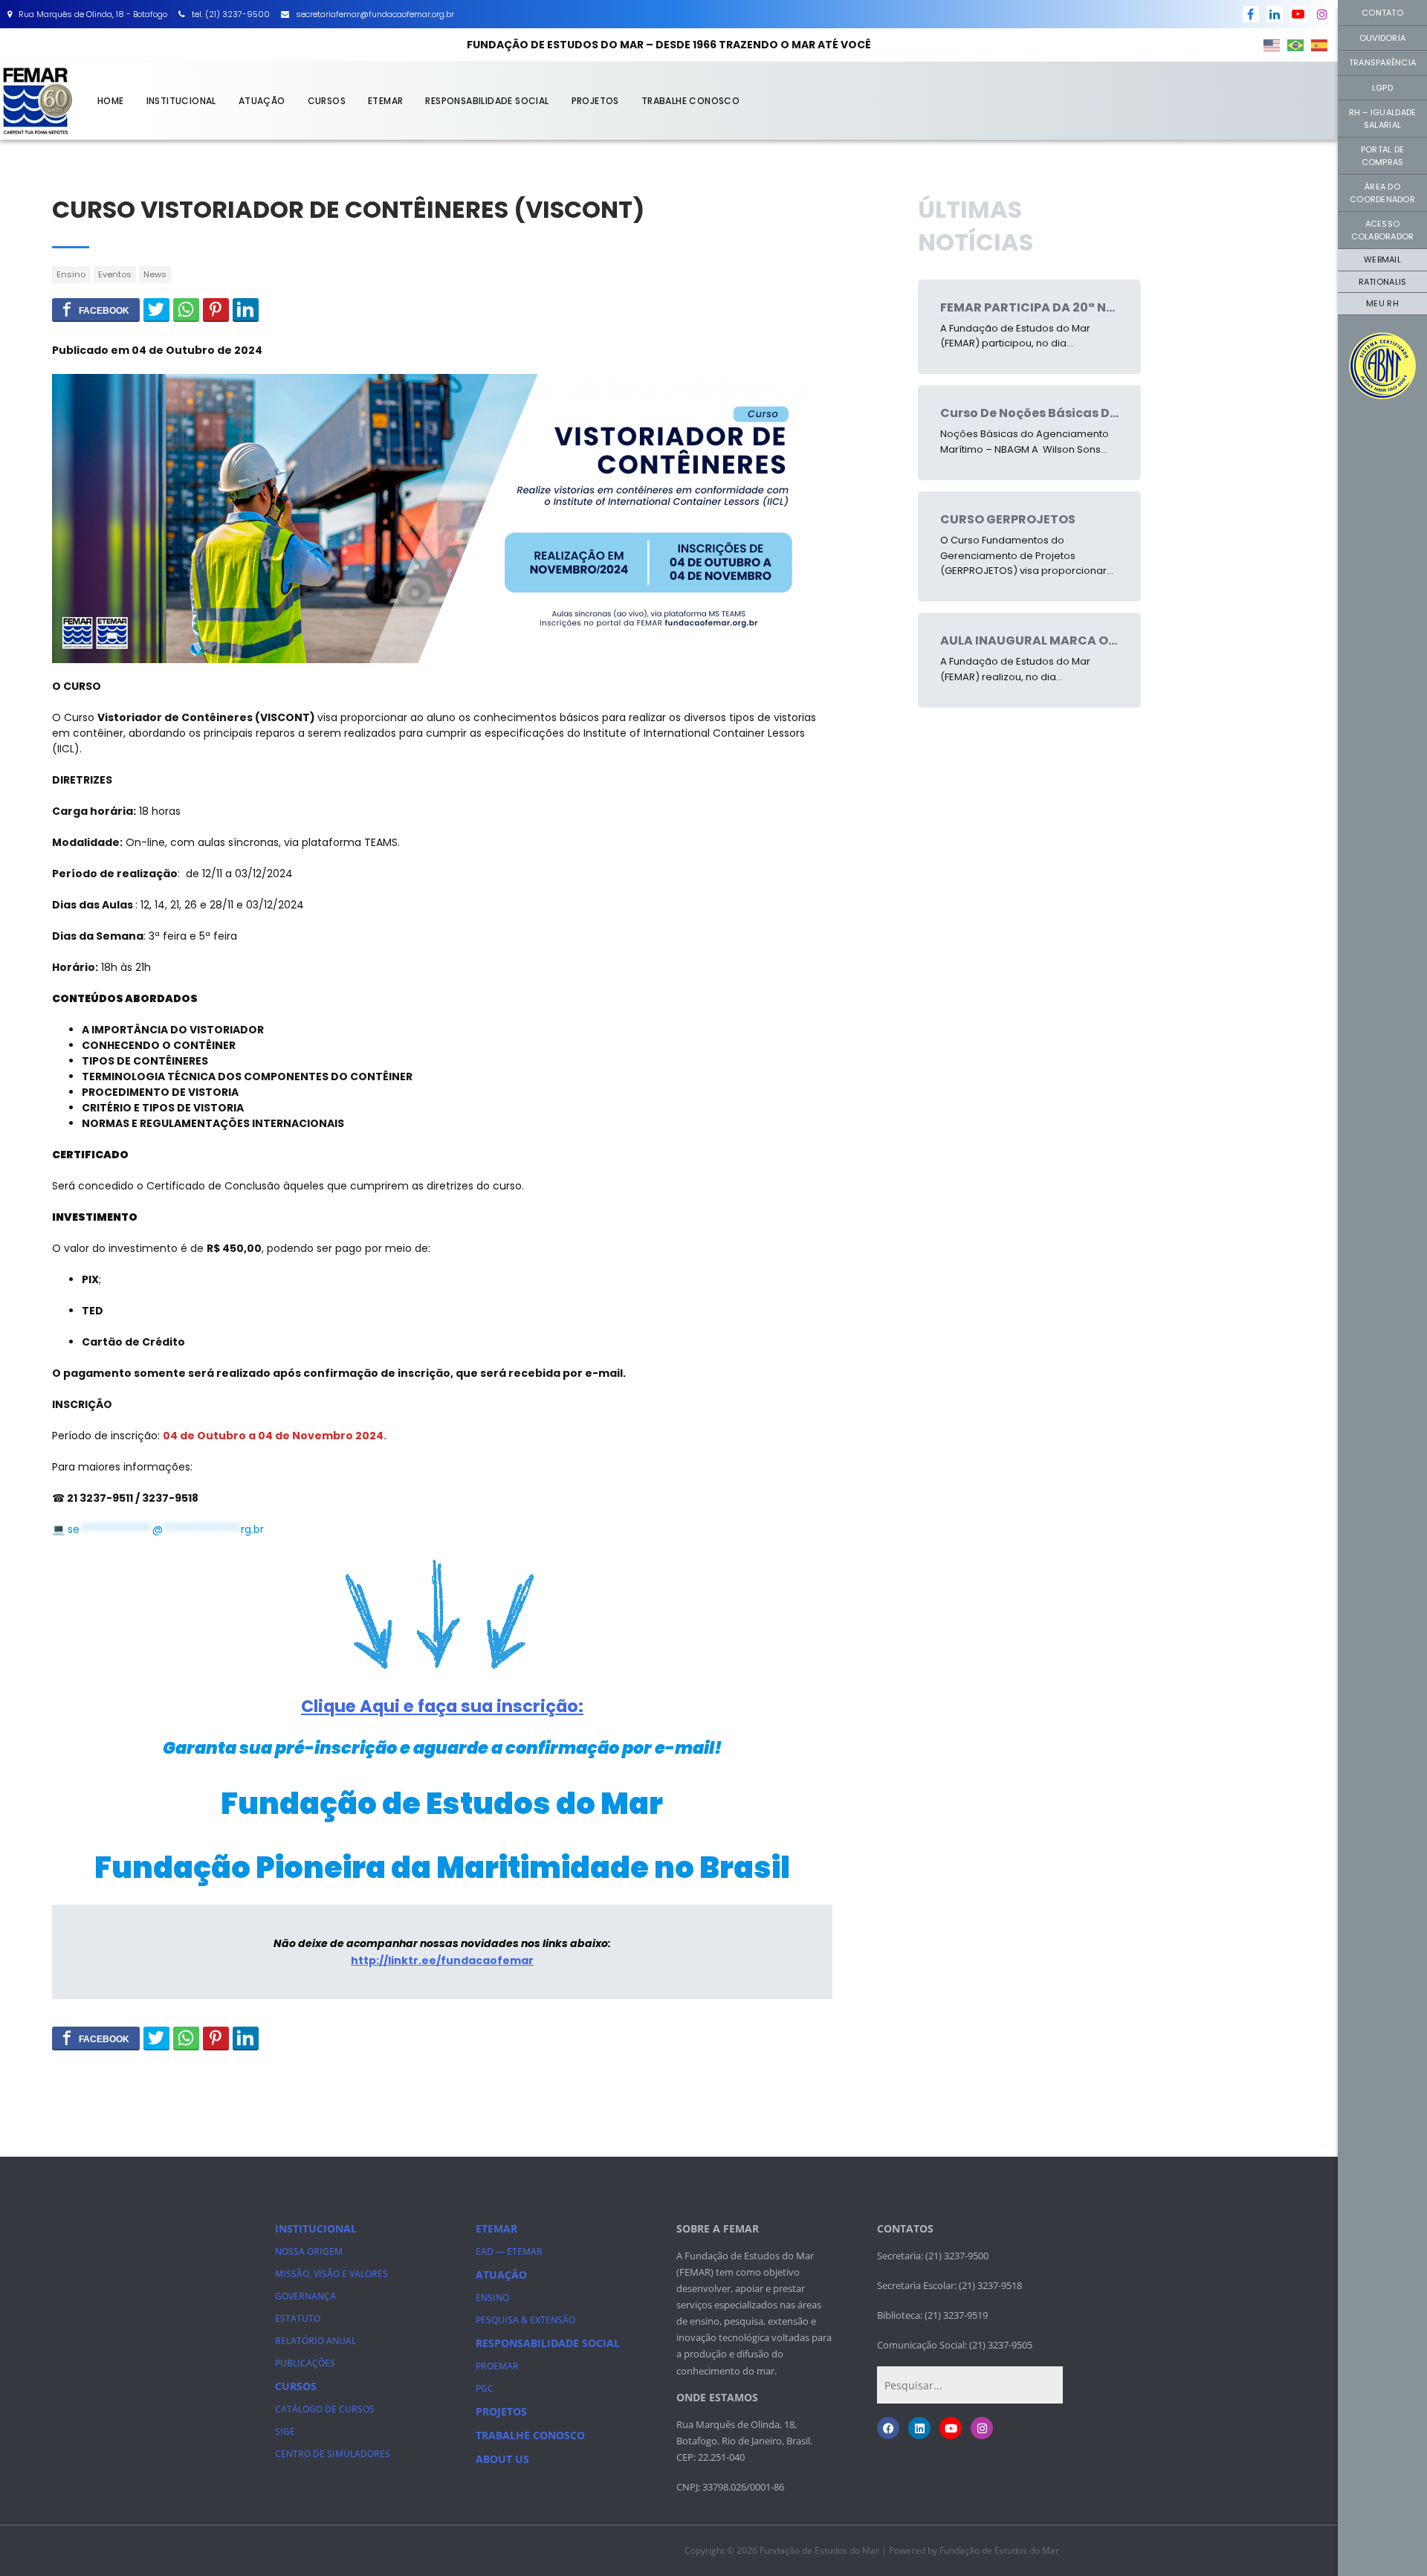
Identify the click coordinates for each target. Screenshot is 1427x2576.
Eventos (115, 274)
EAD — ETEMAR (509, 2251)
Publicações (305, 2363)
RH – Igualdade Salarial (1383, 119)
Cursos (327, 101)
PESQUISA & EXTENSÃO (525, 2320)
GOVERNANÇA (305, 2296)
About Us (502, 2459)
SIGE (285, 2431)
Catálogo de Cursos (325, 2409)
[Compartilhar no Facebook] (96, 309)
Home (111, 101)
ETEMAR (385, 101)
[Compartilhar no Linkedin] (246, 309)
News (155, 274)
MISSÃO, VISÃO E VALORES (331, 2274)
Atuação (262, 101)
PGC (485, 2388)
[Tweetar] (156, 309)
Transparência (1382, 62)
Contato (1382, 13)
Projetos (595, 101)
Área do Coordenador (1382, 193)
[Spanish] (1320, 45)
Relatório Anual (316, 2341)
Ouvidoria (1382, 38)
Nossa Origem (309, 2251)
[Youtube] (951, 2428)
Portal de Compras (1382, 156)
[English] (1272, 45)
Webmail (1382, 259)
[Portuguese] (1296, 45)
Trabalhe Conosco (690, 101)
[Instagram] (982, 2428)
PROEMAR (497, 2366)
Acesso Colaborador (1383, 230)
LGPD (1382, 88)
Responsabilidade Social (487, 101)
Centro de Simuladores (333, 2454)
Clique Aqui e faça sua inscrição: (442, 1706)
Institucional (181, 101)
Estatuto (298, 2318)
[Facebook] (888, 2428)
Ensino (71, 274)
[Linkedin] (919, 2428)
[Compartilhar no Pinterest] (216, 309)
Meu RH (1382, 303)
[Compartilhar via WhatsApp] (186, 309)
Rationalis (1383, 282)
